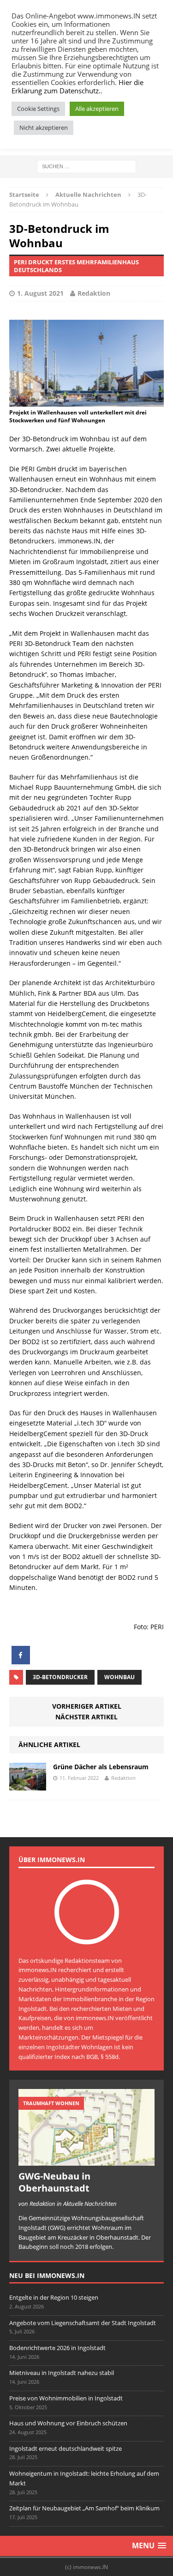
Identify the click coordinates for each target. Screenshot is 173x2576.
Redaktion (94, 293)
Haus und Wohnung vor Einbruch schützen (68, 2423)
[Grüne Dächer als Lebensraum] (28, 1785)
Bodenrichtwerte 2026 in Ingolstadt (57, 2348)
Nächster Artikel (86, 1717)
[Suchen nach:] (86, 166)
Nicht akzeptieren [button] (44, 128)
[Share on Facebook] (21, 1662)
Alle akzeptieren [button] (97, 109)
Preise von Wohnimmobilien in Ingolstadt (66, 2398)
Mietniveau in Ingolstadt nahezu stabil (62, 2373)
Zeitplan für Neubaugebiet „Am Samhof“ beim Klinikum (84, 2508)
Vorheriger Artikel (87, 1706)
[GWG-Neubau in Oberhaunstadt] (86, 2161)
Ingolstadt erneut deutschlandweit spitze (66, 2448)
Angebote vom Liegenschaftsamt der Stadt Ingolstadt (83, 2323)
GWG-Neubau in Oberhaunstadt (54, 2182)
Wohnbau (119, 1677)
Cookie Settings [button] (38, 109)
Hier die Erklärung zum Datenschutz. (78, 86)
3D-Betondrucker (60, 1677)
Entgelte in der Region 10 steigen (54, 2297)
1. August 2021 (40, 293)
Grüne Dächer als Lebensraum (101, 1767)
